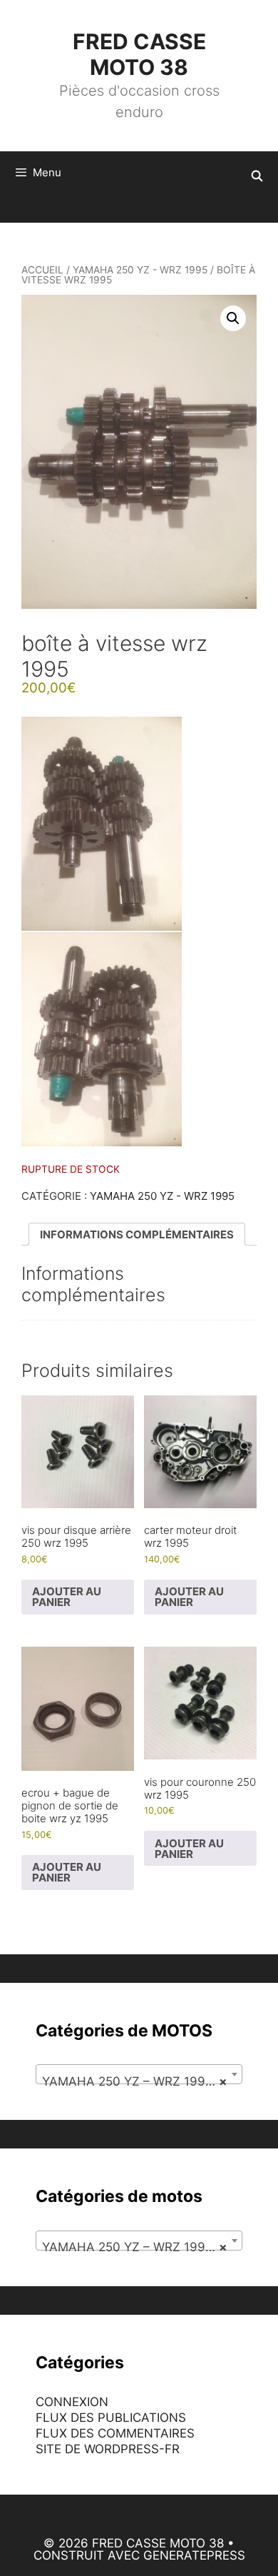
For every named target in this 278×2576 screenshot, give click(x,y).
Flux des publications (111, 2418)
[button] (233, 318)
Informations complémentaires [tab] (137, 1234)
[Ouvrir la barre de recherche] (257, 176)
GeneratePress (194, 2555)
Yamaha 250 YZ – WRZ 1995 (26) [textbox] (142, 2081)
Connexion (72, 2402)
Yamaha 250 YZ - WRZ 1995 (140, 270)
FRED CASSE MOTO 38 (139, 54)
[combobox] (139, 2074)
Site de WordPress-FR (108, 2449)
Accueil (42, 270)
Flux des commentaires (115, 2433)
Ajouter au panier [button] (67, 1597)
